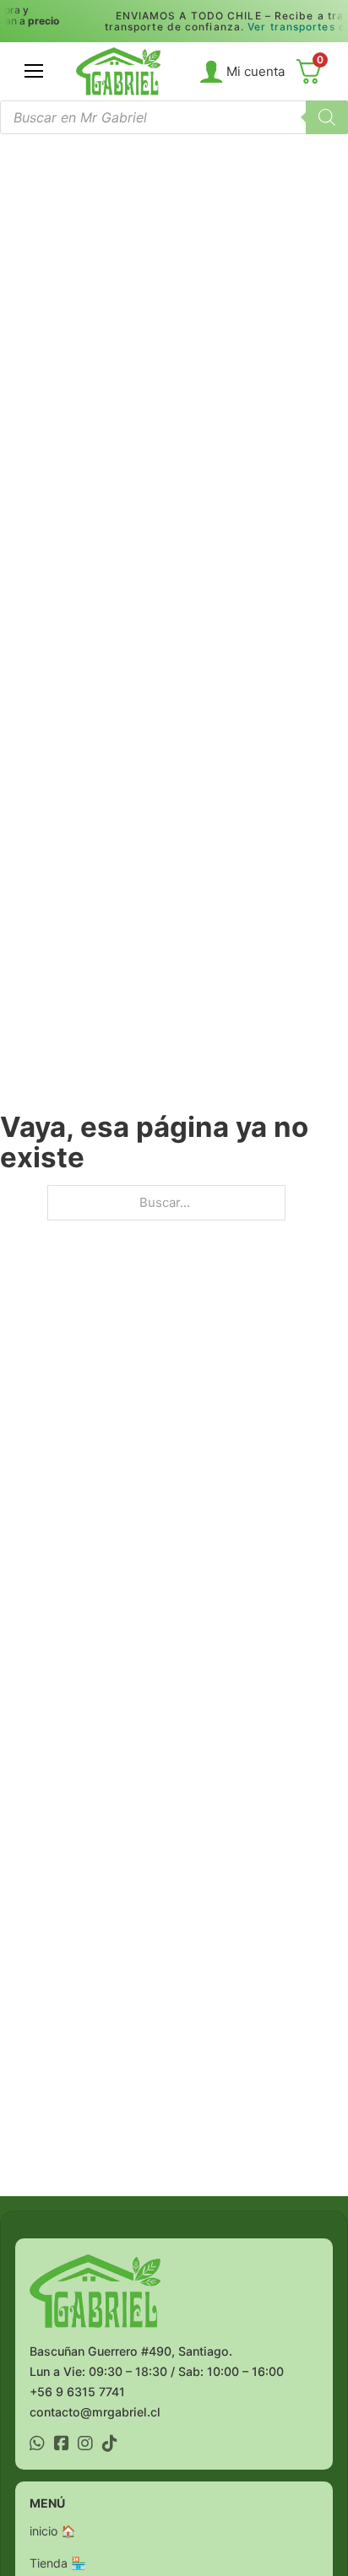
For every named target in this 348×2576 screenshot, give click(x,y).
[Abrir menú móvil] (34, 71)
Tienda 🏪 (58, 2563)
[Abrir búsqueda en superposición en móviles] (174, 117)
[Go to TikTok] (110, 2445)
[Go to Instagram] (85, 2445)
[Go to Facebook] (62, 2445)
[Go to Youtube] (37, 2445)
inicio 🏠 (53, 2531)
